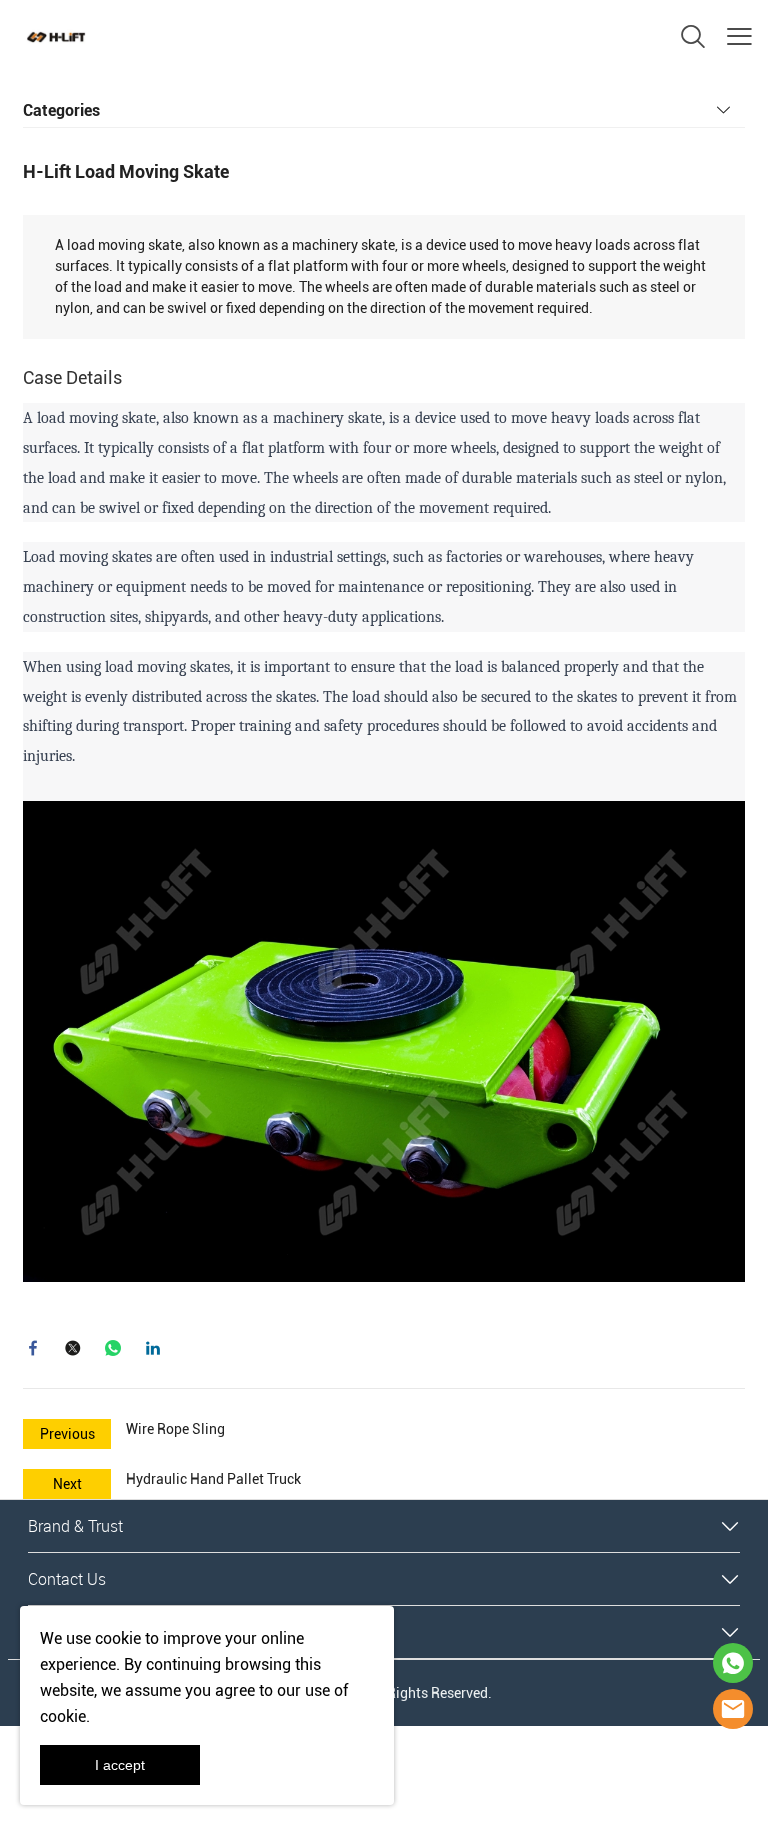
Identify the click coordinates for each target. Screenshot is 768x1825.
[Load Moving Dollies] (384, 1040)
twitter (73, 1348)
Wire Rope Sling (175, 1429)
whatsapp (113, 1348)
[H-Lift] (733, 1709)
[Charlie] (733, 1663)
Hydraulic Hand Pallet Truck (213, 1479)
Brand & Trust (75, 1526)
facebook (33, 1348)
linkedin (153, 1348)
